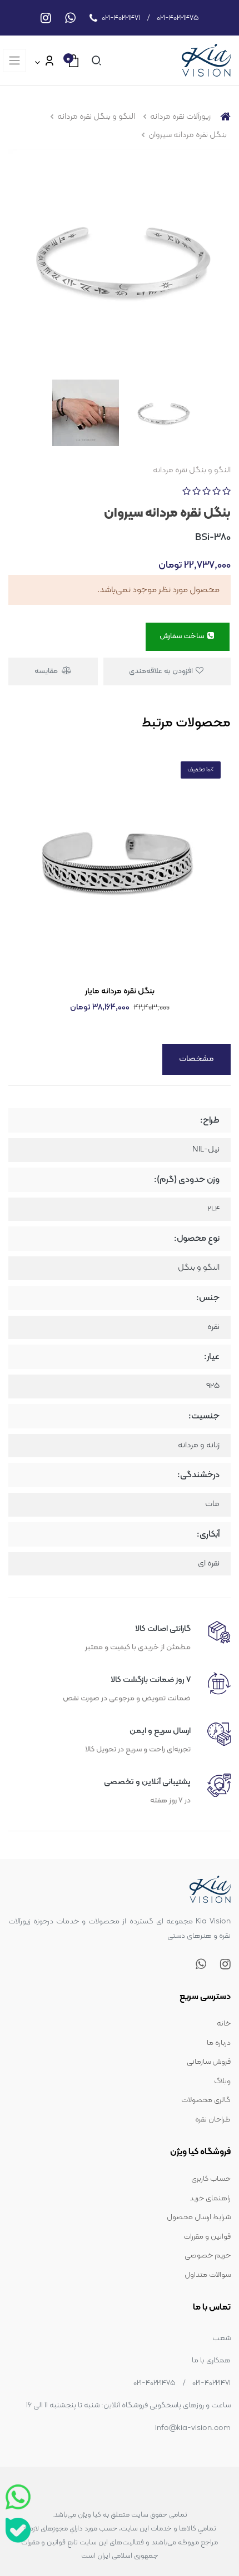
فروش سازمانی (209, 2062)
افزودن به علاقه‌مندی (162, 671)
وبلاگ (222, 2081)
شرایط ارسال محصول (199, 2217)
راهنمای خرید (210, 2198)
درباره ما (219, 2043)
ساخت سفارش (183, 636)
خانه (224, 2024)
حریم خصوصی (208, 2256)
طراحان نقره (213, 2120)
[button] (94, 60)
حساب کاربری (211, 2179)
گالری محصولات (206, 2100)
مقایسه (47, 671)
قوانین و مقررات (207, 2237)
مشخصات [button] (196, 1059)
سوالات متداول (208, 2275)
